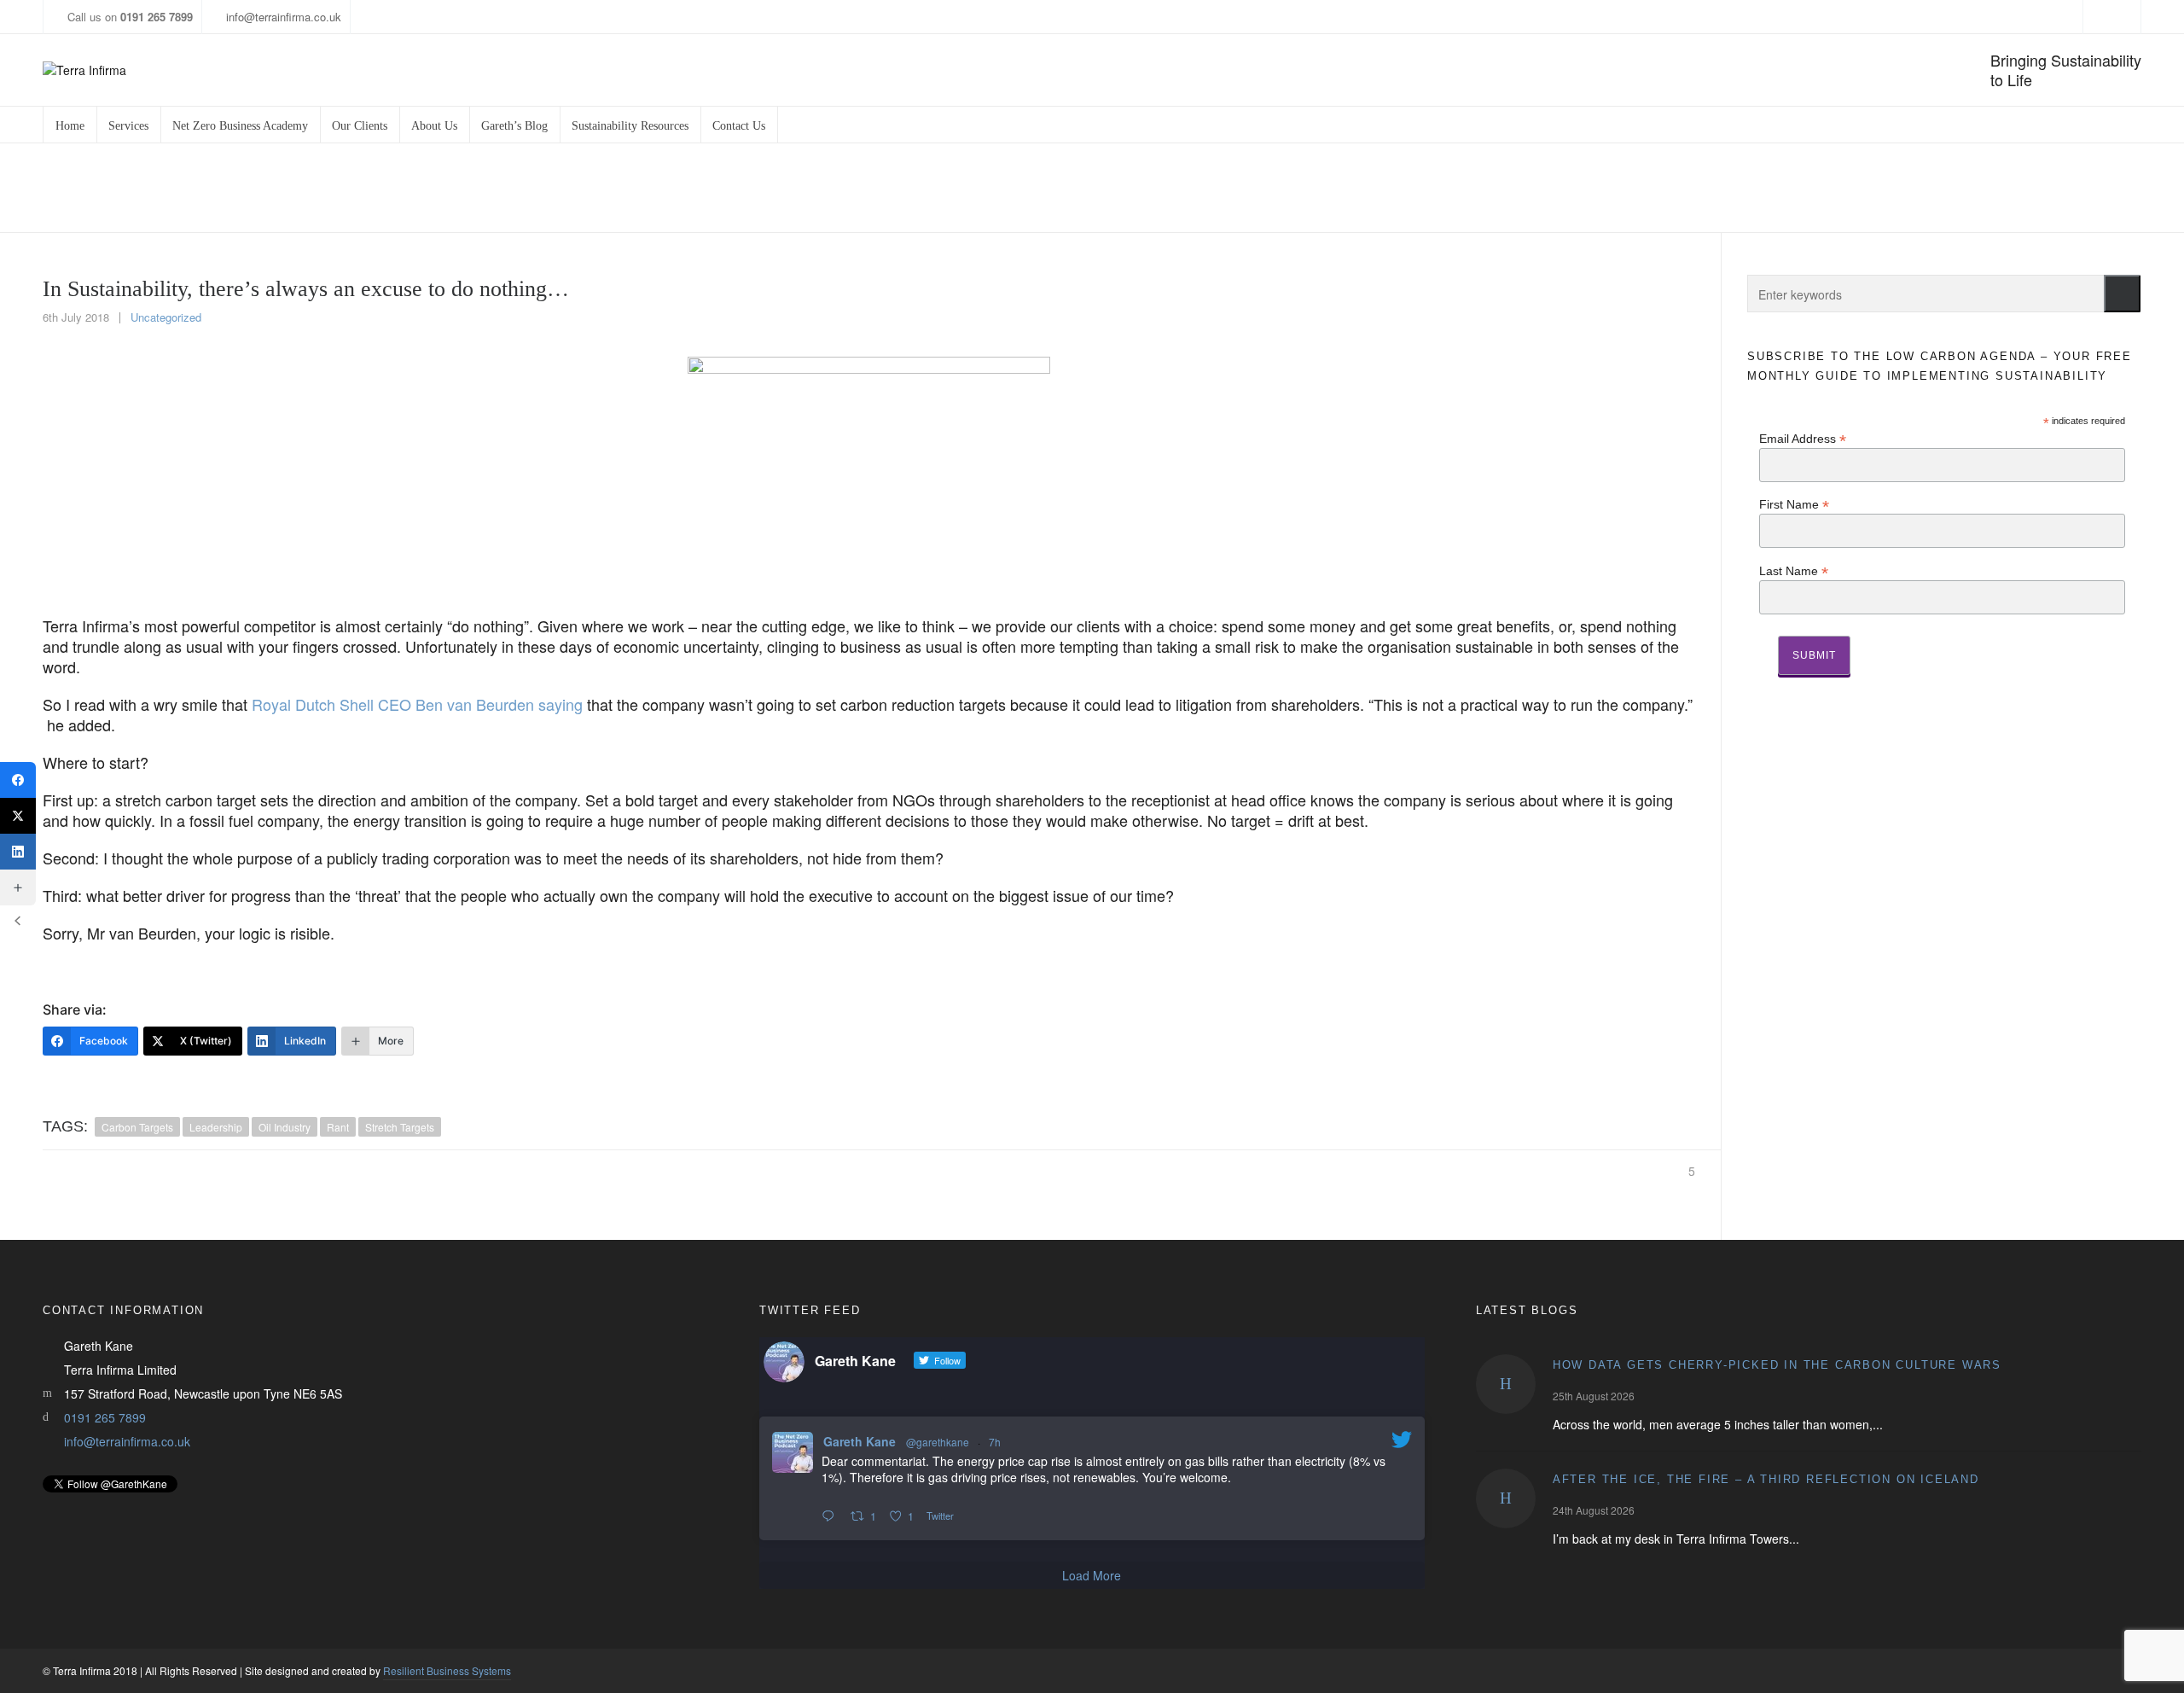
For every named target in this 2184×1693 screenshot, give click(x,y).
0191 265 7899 (105, 1417)
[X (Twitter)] (18, 816)
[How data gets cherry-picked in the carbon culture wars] (1506, 1384)
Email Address (1803, 438)
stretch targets (400, 1127)
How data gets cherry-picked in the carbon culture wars (1777, 1365)
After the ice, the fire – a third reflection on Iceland (1766, 1479)
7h (995, 1442)
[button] (2122, 294)
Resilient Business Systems (447, 1670)
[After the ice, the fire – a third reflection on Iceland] (1506, 1498)
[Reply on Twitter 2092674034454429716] (832, 1516)
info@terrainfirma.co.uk (284, 17)
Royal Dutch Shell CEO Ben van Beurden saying (417, 704)
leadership (216, 1127)
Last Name (1794, 570)
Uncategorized (166, 317)
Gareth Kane (860, 1441)
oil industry (285, 1127)
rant (338, 1127)
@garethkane (938, 1442)
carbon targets (137, 1127)
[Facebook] (18, 780)
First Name (1794, 504)
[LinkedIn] (18, 852)
